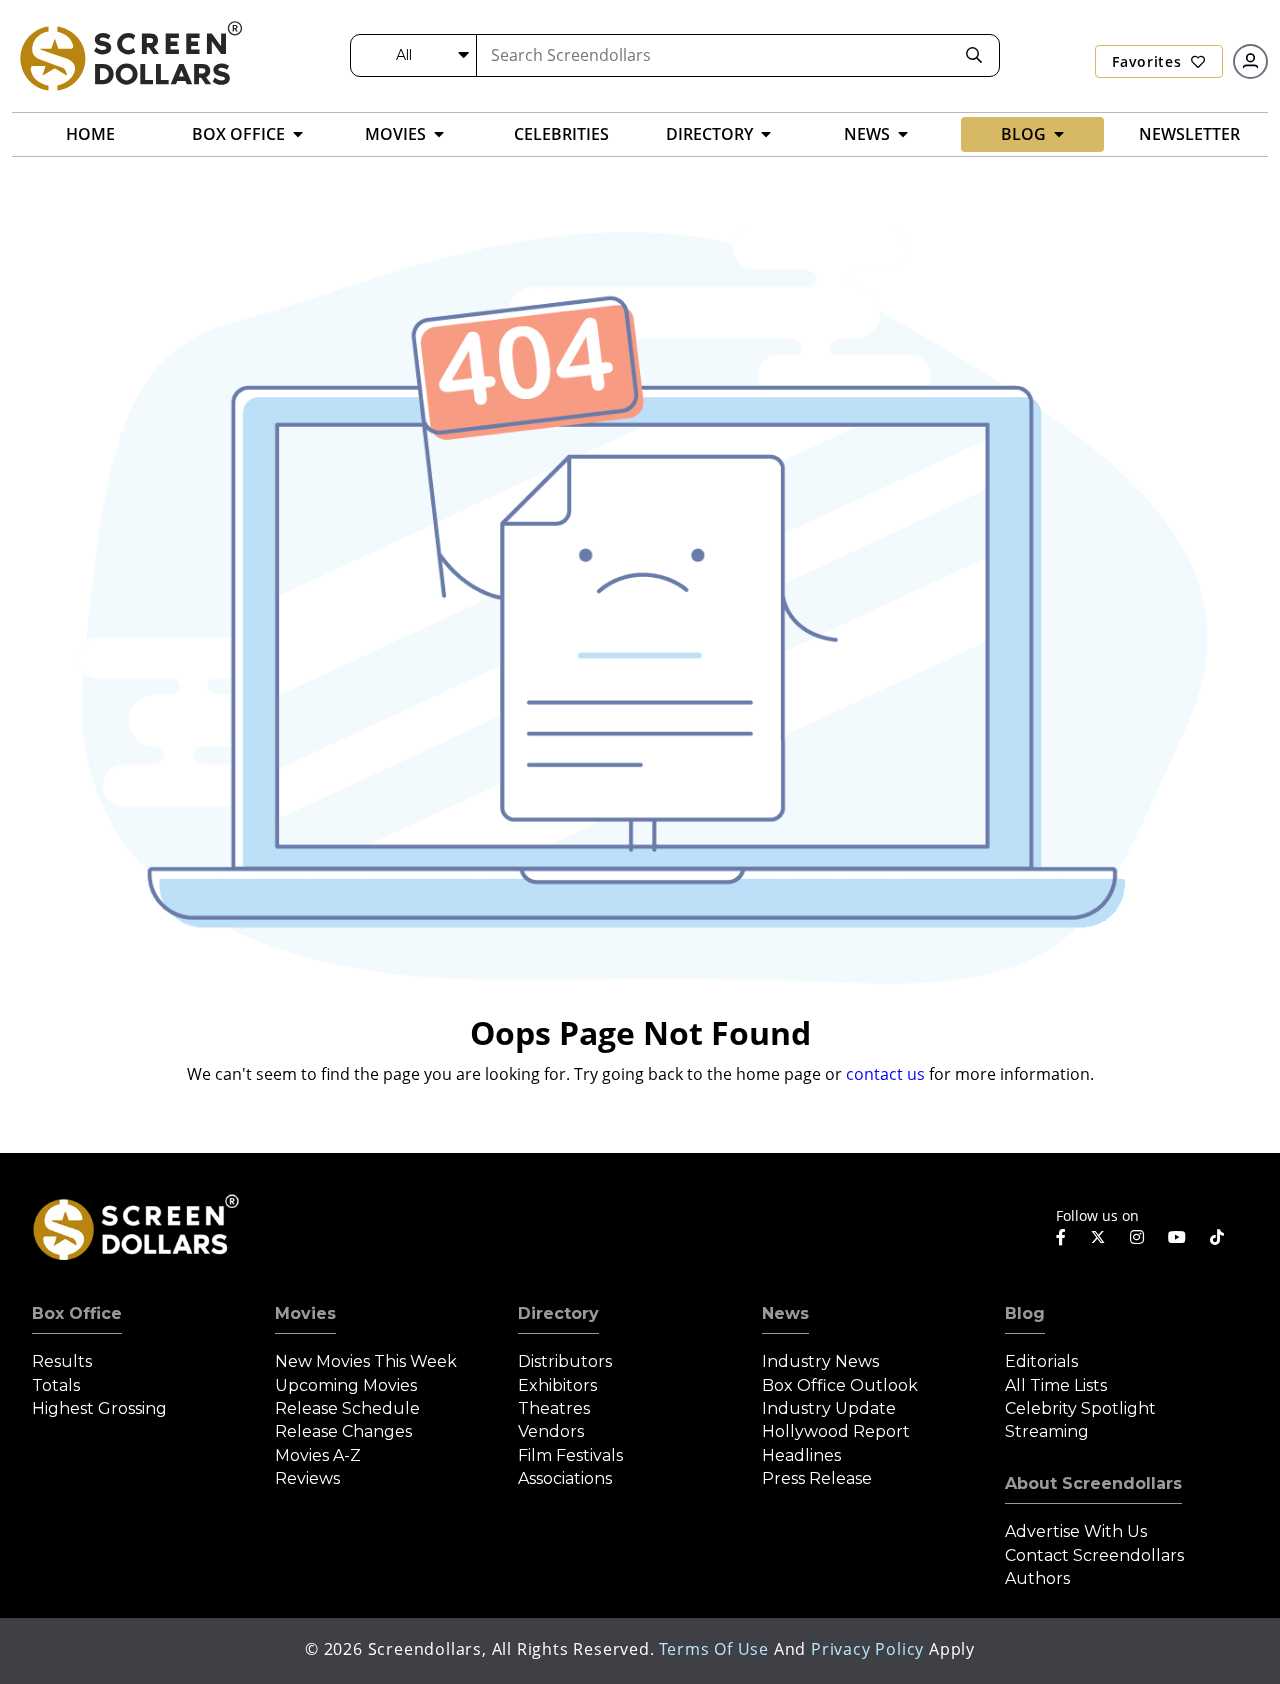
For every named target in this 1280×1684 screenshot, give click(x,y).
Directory (558, 1313)
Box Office (77, 1313)
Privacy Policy (867, 1649)
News (785, 1313)
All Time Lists (1056, 1385)
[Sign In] (1250, 61)
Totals (56, 1385)
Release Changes (343, 1431)
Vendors (551, 1431)
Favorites (1149, 61)
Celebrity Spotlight (1080, 1408)
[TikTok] (1217, 1237)
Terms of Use (714, 1649)
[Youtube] (1177, 1237)
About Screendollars (1093, 1483)
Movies (305, 1313)
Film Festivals (570, 1455)
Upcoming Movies (346, 1385)
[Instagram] (1137, 1237)
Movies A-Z (318, 1455)
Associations (565, 1478)
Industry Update (829, 1408)
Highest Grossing (99, 1408)
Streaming (1047, 1431)
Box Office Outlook (840, 1385)
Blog (1025, 1313)
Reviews (307, 1478)
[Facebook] (1061, 1237)
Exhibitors (557, 1385)
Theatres (554, 1408)
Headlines (801, 1455)
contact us (885, 1074)
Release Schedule (347, 1408)
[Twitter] (1098, 1236)
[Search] (974, 55)
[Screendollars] (130, 55)
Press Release (817, 1478)
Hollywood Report (836, 1431)
